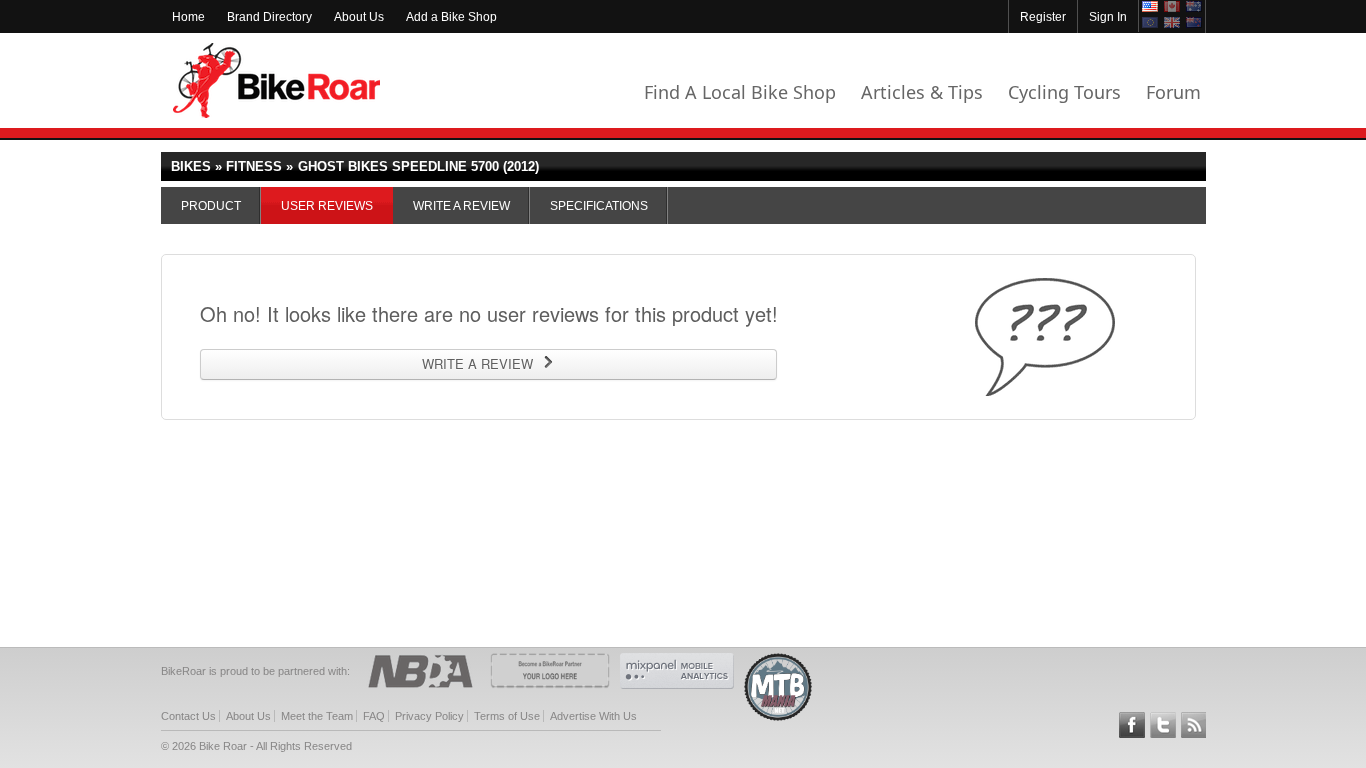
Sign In (1108, 17)
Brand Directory (269, 17)
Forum (1173, 92)
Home (188, 17)
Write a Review (461, 206)
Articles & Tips (922, 92)
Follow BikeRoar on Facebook (1132, 725)
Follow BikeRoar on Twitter (1163, 725)
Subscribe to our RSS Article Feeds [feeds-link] (1194, 725)
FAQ (374, 716)
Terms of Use (507, 716)
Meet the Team (317, 716)
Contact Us (188, 716)
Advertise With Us (593, 716)
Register (1043, 17)
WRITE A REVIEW (477, 363)
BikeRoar (276, 80)
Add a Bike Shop (451, 17)
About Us (359, 17)
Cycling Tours (1064, 92)
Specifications (599, 206)
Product (211, 206)
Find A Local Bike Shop (740, 92)
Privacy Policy (429, 716)
